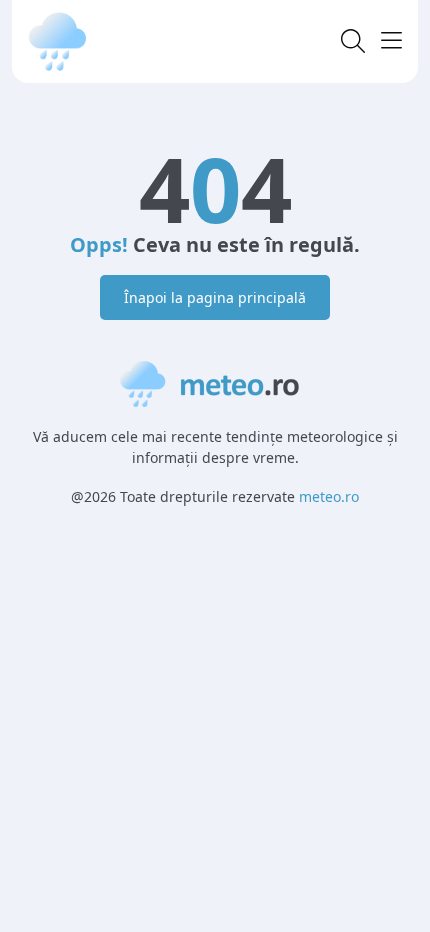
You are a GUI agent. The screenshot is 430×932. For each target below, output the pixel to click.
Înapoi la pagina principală (215, 297)
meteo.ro (329, 496)
